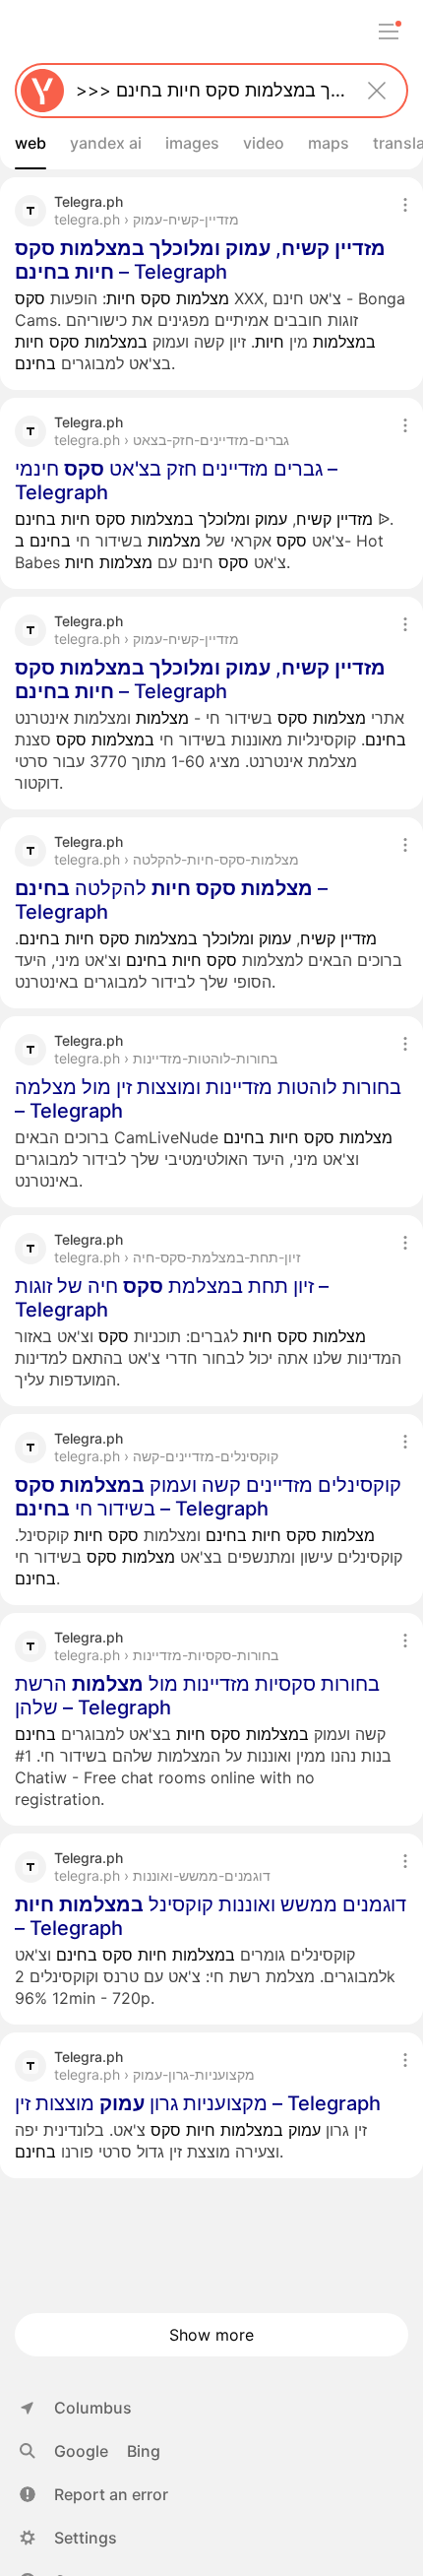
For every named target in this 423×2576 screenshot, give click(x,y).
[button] (94, 2494)
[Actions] (405, 205)
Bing (144, 2451)
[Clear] (377, 91)
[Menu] (389, 32)
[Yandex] (42, 91)
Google (81, 2451)
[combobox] (208, 91)
